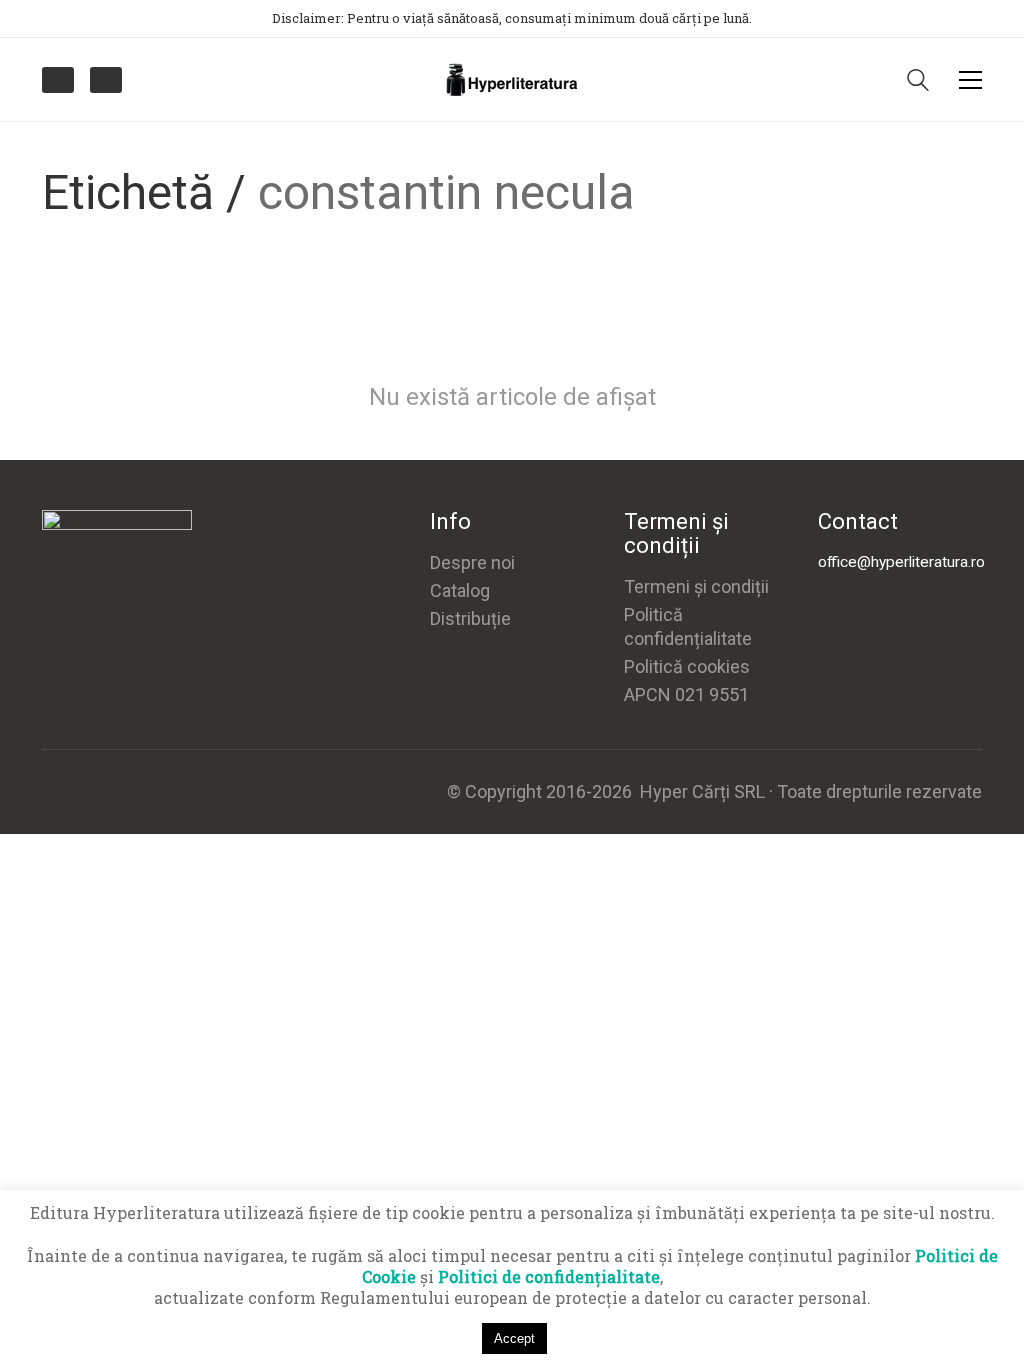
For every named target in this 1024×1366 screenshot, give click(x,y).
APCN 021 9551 (686, 694)
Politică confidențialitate (688, 626)
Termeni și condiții (696, 586)
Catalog (460, 590)
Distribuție (470, 618)
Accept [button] (514, 1338)
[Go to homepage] (512, 79)
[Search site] (918, 82)
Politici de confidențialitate (549, 1276)
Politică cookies (687, 666)
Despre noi (472, 562)
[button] (970, 80)
